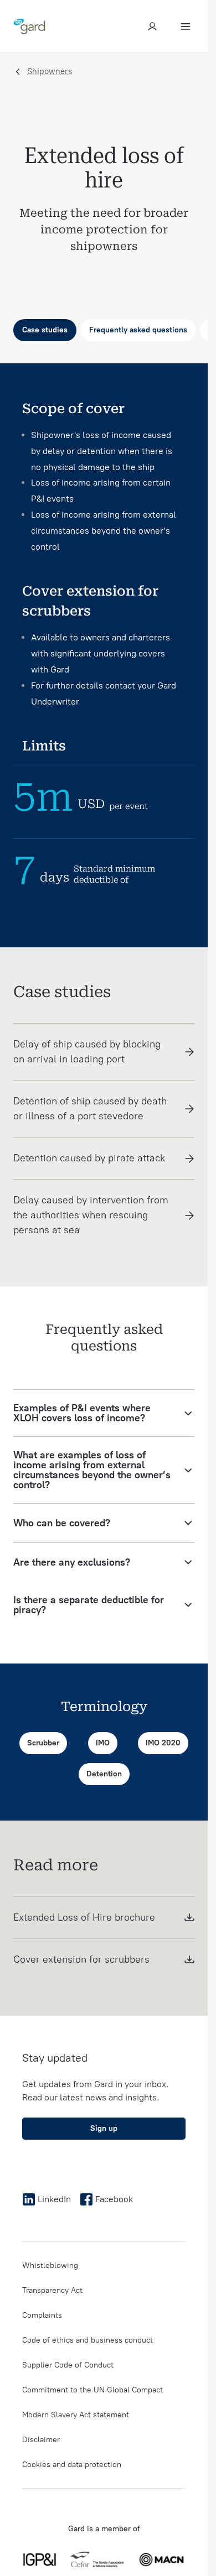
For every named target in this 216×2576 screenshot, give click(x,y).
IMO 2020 (163, 1743)
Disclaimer (41, 2440)
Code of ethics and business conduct (88, 2340)
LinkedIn (54, 2199)
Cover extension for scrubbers (81, 1959)
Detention (104, 1774)
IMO (103, 1743)
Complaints (42, 2315)
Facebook (114, 2199)
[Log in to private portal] (152, 27)
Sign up (104, 2128)
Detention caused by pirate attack (89, 1158)
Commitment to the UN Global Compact (92, 2390)
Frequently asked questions (138, 330)
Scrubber (43, 1743)
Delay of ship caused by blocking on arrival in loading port (87, 1052)
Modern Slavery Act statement (76, 2415)
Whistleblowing (50, 2265)
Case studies (45, 330)
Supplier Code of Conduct (68, 2365)
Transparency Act (52, 2290)
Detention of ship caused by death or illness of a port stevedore (90, 1109)
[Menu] (186, 27)
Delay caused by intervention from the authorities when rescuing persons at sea (91, 1215)
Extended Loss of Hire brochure (84, 1917)
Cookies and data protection (72, 2465)
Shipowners (50, 71)
